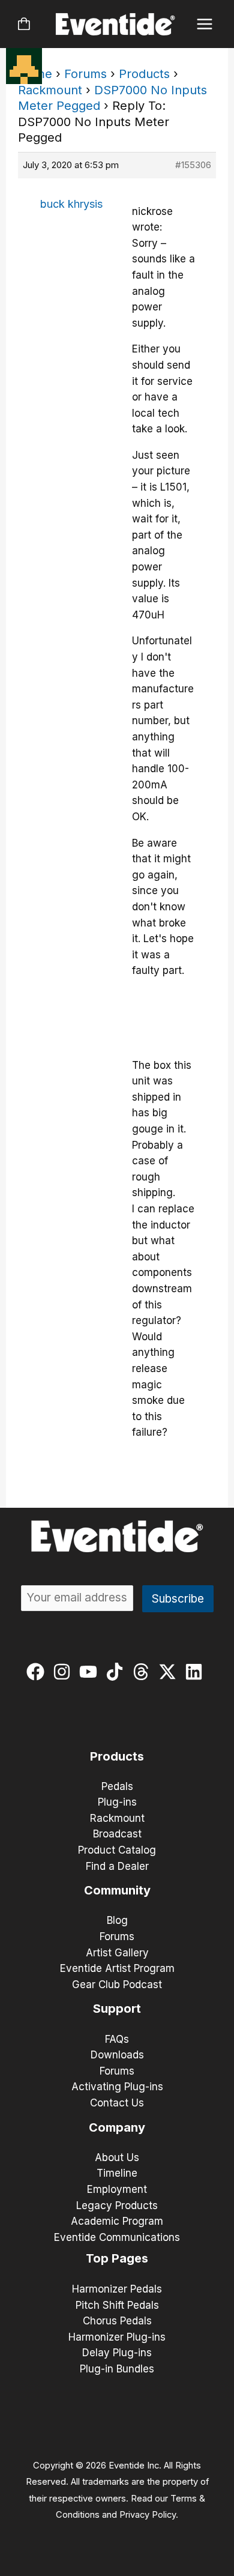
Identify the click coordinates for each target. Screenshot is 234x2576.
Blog (117, 1920)
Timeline (117, 2173)
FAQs (117, 2039)
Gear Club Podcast (117, 1985)
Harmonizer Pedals (117, 2289)
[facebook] (38, 1672)
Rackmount (50, 90)
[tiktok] (117, 1672)
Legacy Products (117, 2206)
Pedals (117, 1786)
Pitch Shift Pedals (117, 2305)
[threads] (144, 1672)
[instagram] (64, 1672)
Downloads (117, 2055)
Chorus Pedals (117, 2321)
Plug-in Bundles (117, 2369)
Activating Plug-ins (117, 2087)
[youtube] (91, 1672)
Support (117, 2009)
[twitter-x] (170, 1672)
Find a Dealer (117, 1866)
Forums (85, 74)
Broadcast (117, 1834)
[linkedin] (196, 1672)
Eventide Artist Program (117, 1968)
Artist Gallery (117, 1953)
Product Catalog (117, 1850)
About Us (117, 2157)
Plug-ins (117, 1802)
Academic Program (117, 2221)
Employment (117, 2189)
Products (144, 74)
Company (117, 2127)
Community (117, 1890)
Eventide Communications (117, 2237)
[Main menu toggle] (205, 24)
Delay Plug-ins (117, 2353)
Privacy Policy (148, 2515)
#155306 (193, 165)
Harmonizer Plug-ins (117, 2337)
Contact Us (117, 2103)
